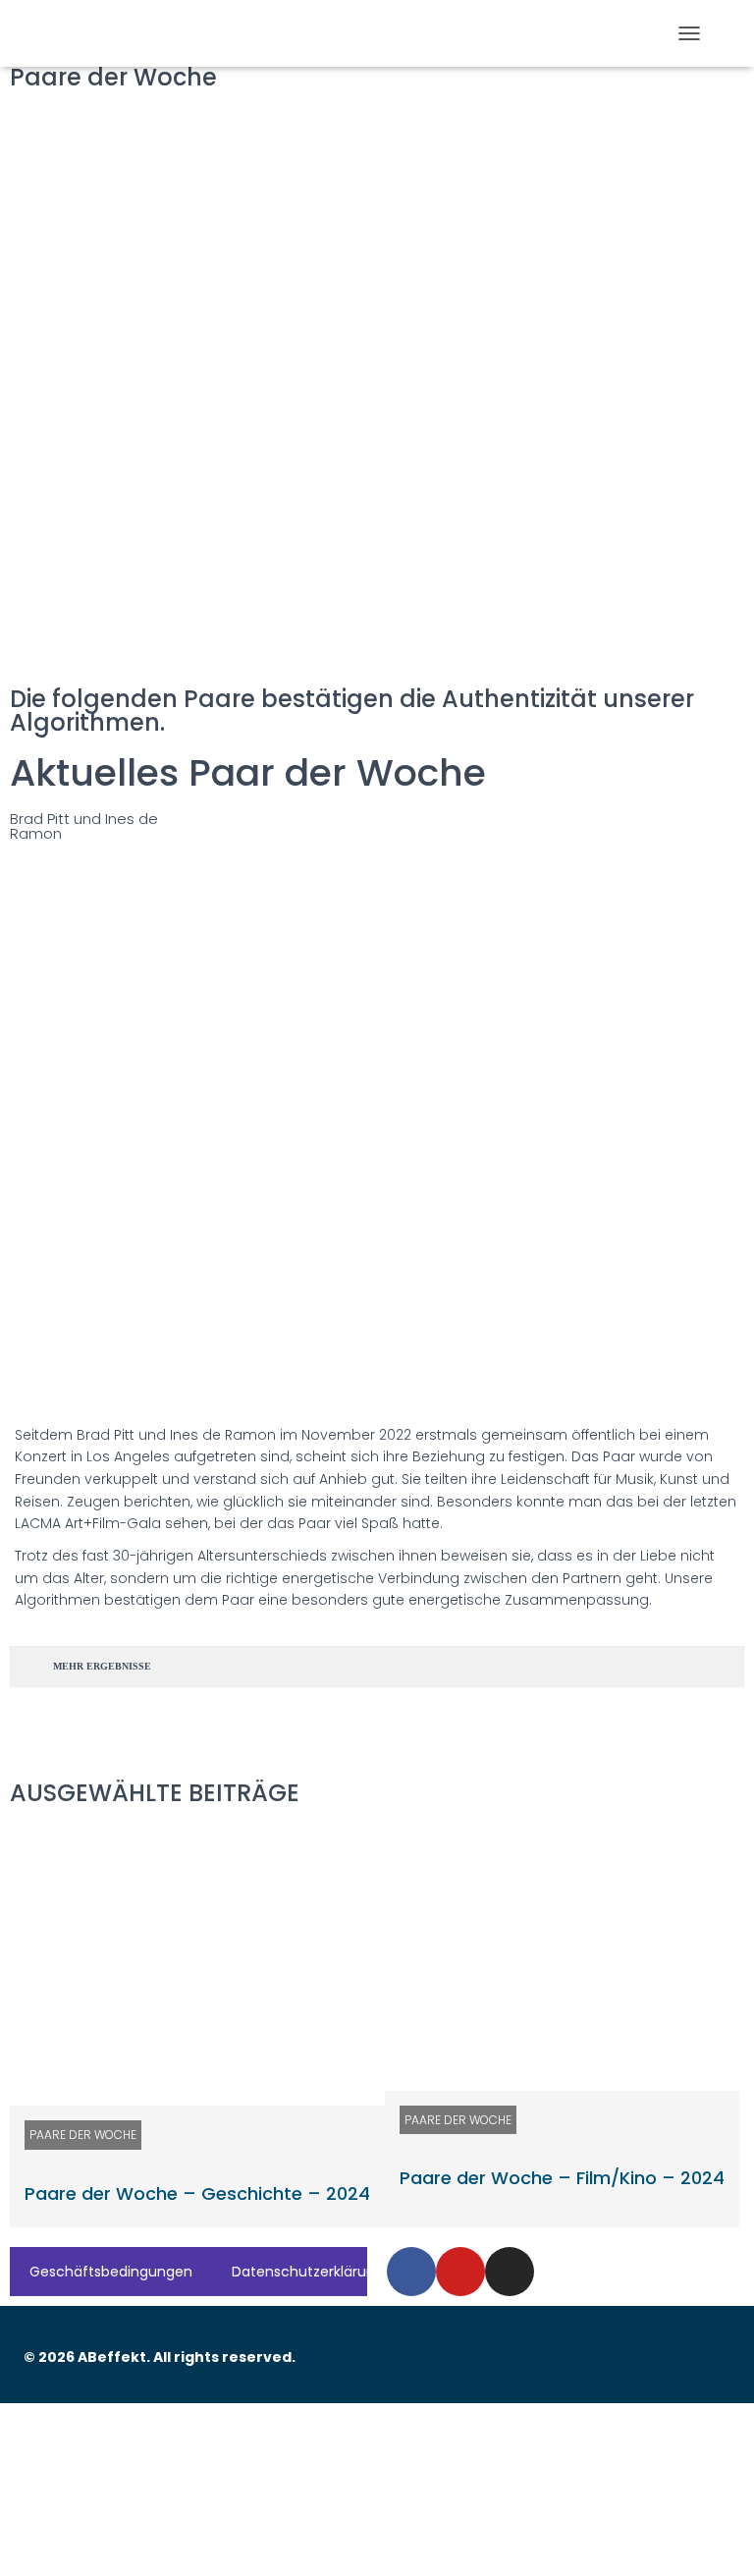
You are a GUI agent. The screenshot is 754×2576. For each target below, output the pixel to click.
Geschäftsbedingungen (111, 2272)
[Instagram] (510, 2272)
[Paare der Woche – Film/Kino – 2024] (562, 1958)
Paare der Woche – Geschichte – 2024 (197, 2193)
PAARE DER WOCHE (83, 2135)
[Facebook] (411, 2272)
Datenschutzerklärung (308, 2272)
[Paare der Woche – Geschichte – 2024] (197, 1966)
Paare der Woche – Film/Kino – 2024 (562, 2178)
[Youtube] (460, 2272)
